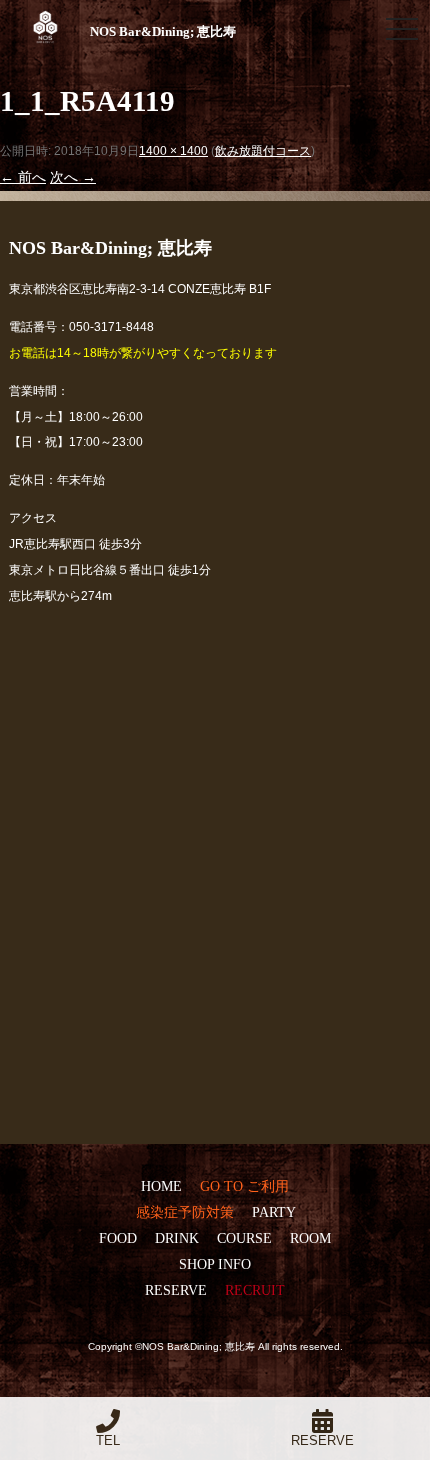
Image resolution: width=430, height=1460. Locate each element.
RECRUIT (255, 1290)
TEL (108, 1440)
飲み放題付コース (263, 151)
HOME (161, 1186)
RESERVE (176, 1290)
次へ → (73, 177)
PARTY (273, 1212)
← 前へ (23, 177)
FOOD (118, 1238)
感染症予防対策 (185, 1212)
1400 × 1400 (173, 151)
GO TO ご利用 (244, 1186)
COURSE (244, 1238)
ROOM (310, 1238)
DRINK (177, 1238)
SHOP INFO (215, 1264)
